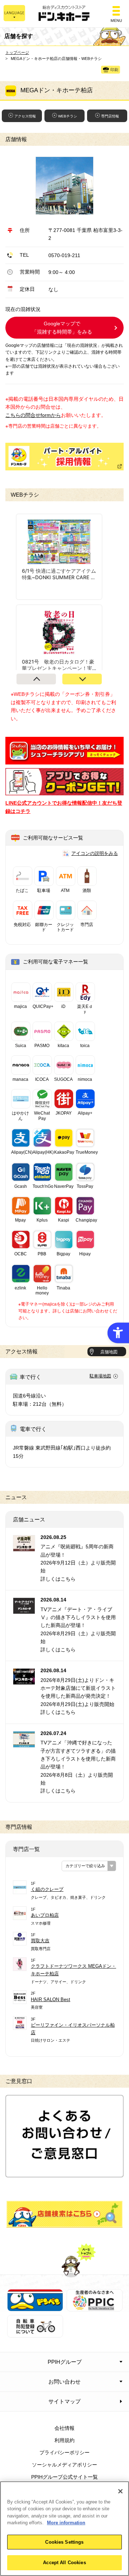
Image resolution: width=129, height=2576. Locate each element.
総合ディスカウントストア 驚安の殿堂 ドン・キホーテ (64, 14)
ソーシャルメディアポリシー (64, 2465)
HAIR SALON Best (51, 2000)
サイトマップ (64, 2401)
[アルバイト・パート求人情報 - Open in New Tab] (64, 457)
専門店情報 (110, 116)
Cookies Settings (64, 2542)
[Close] (120, 2491)
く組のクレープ (47, 1889)
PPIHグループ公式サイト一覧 (64, 2477)
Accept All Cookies (64, 2563)
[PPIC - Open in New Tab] (95, 2307)
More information (66, 2523)
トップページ (17, 52)
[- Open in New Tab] (64, 760)
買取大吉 (40, 1941)
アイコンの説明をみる (95, 853)
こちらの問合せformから (33, 415)
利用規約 (64, 2440)
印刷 (114, 70)
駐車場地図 (100, 1376)
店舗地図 (109, 1352)
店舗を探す (64, 2214)
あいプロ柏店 (45, 1915)
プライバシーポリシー (64, 2452)
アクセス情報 (25, 116)
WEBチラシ (68, 116)
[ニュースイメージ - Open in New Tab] (24, 1547)
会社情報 (64, 2428)
